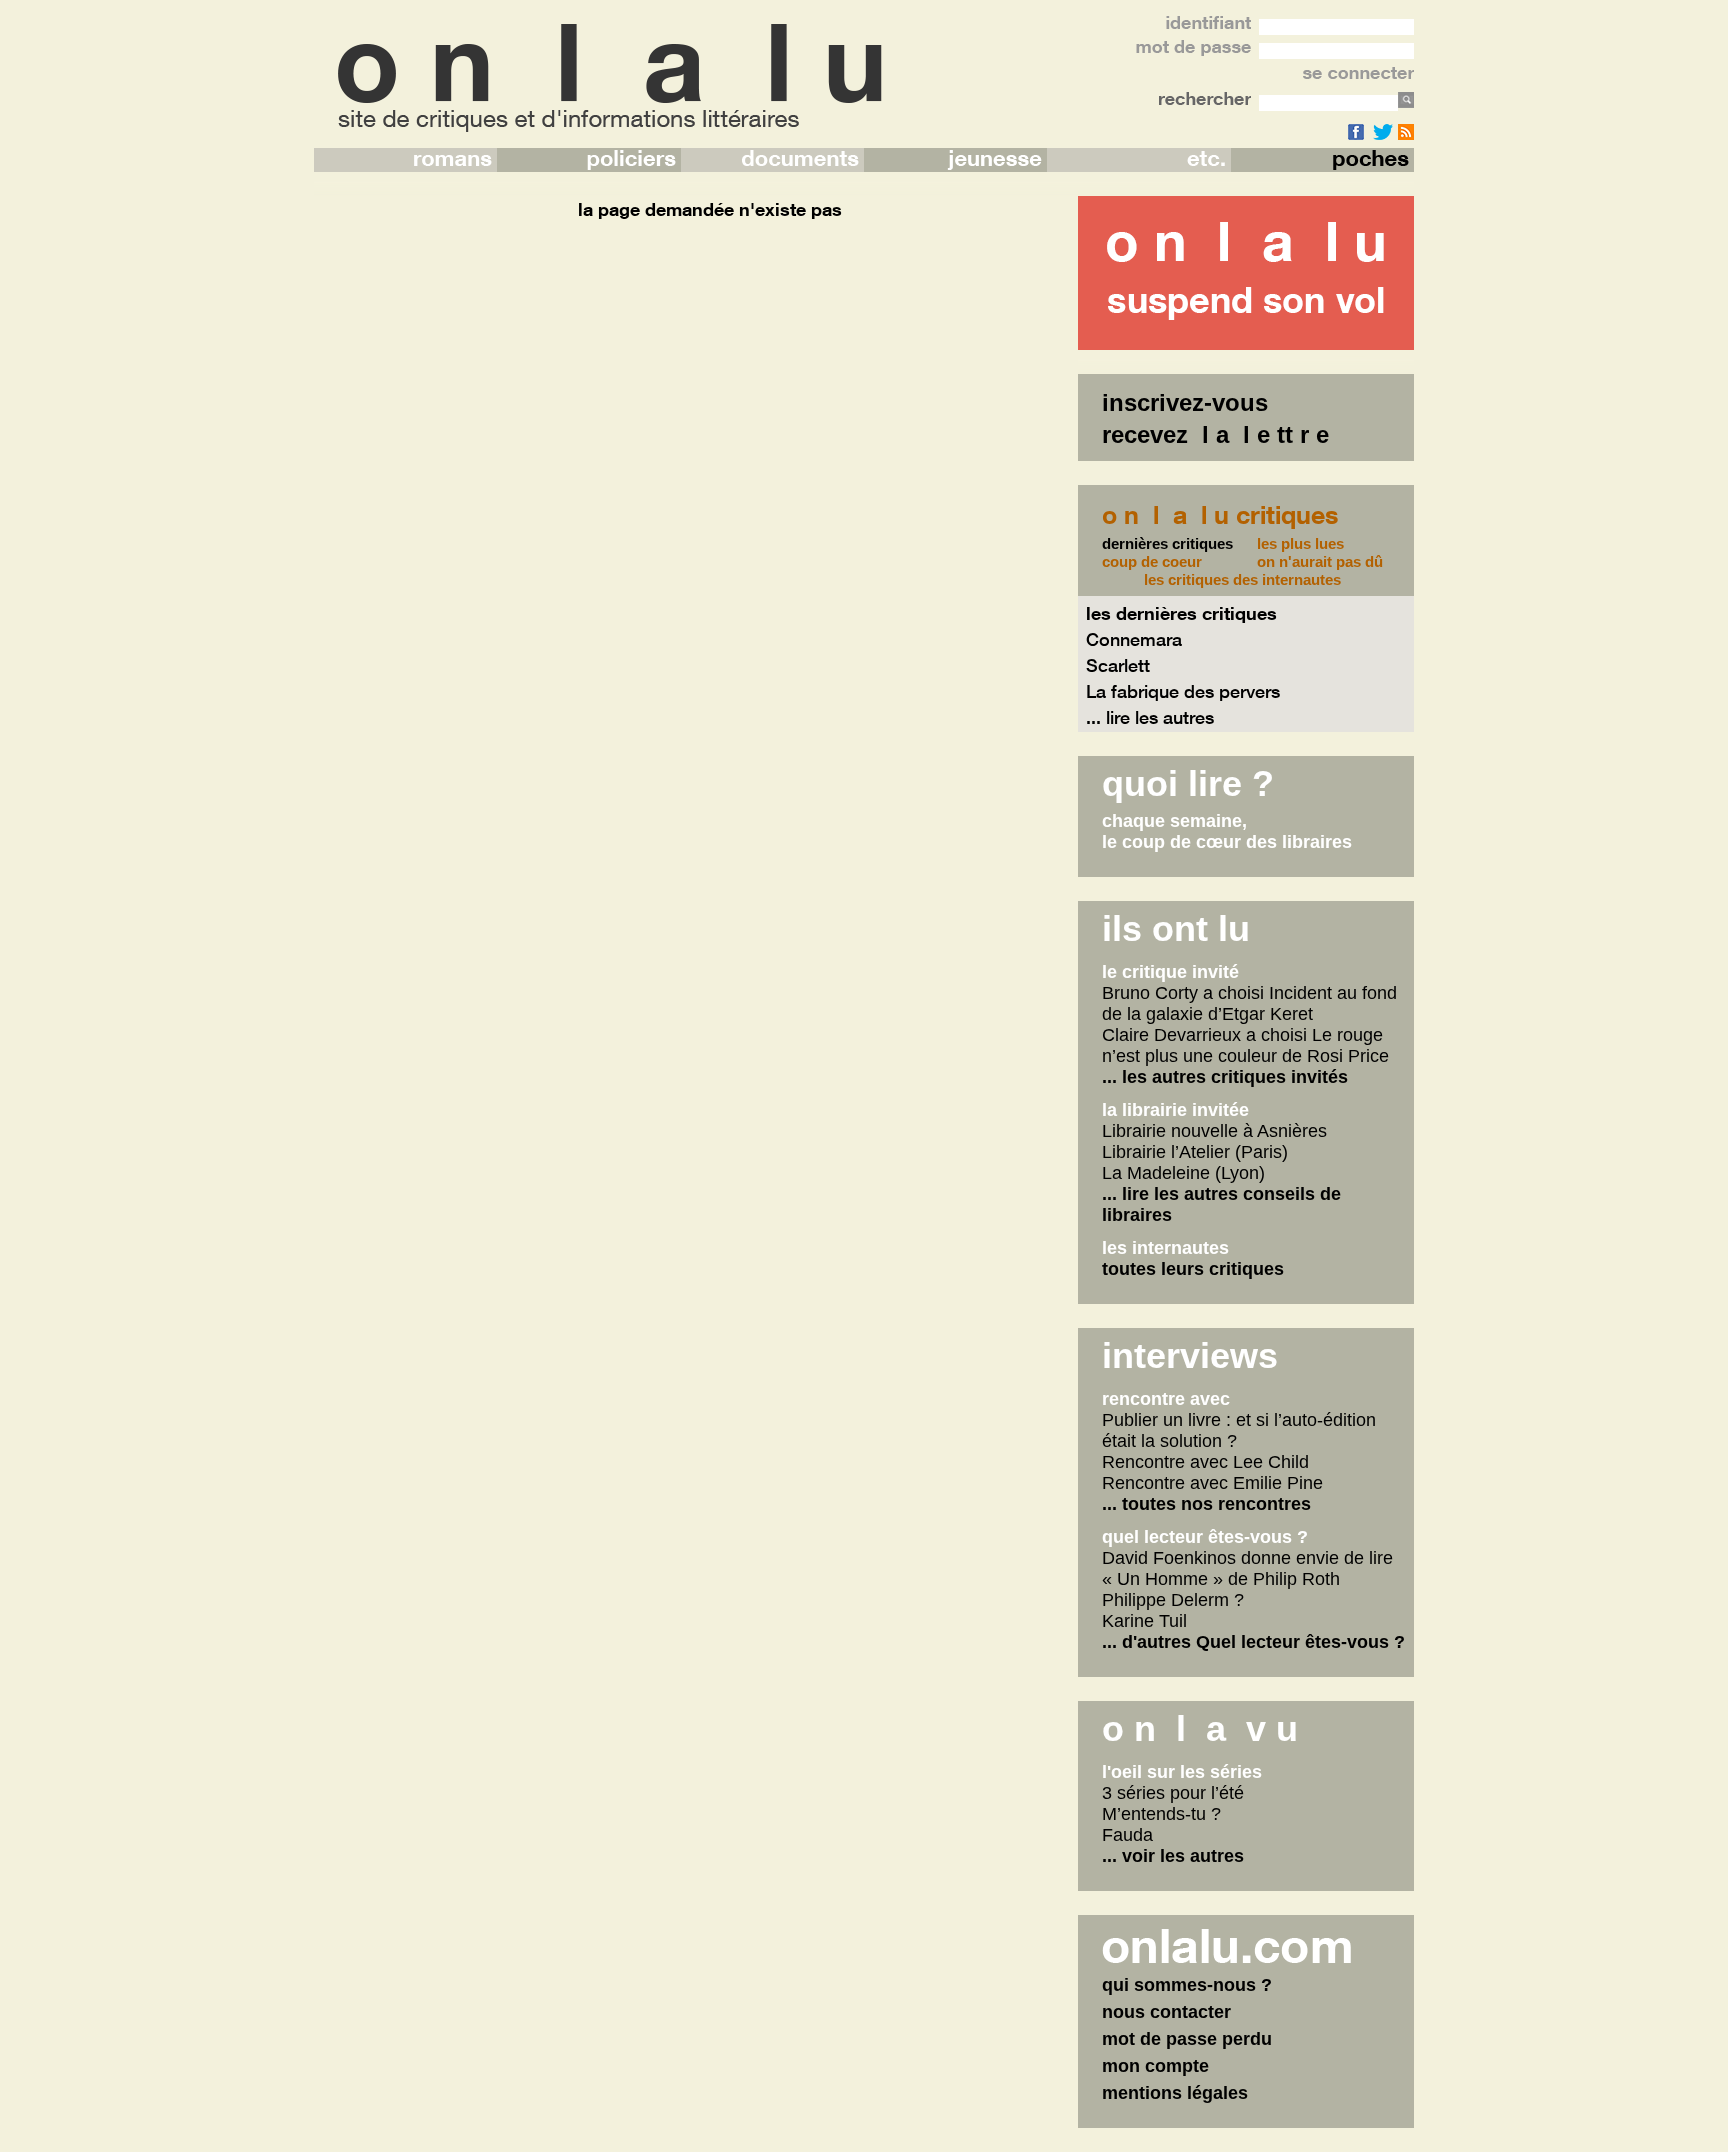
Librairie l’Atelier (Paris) (1195, 1152)
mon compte (1155, 2066)
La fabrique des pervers (1183, 691)
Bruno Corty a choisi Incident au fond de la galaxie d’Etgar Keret (1249, 1003)
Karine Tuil (1144, 1621)
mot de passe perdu (1187, 2039)
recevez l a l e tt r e (1215, 434)
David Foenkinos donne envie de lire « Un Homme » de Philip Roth (1247, 1568)
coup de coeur (1152, 562)
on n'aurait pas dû (1320, 562)
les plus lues (1300, 544)
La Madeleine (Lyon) (1183, 1173)
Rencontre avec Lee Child (1205, 1462)
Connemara (1134, 639)
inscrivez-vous (1185, 402)
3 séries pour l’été (1173, 1793)
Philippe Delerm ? (1173, 1600)
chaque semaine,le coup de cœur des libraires (1227, 831)
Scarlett (1118, 665)
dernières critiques (1167, 544)
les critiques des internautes (1242, 580)
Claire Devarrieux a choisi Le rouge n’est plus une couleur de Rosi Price (1245, 1045)
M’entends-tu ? (1161, 1814)
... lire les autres (1150, 717)
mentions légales (1175, 2093)
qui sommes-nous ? (1187, 1985)
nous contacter (1166, 2012)
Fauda (1127, 1835)
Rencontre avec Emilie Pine (1212, 1483)
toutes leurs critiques (1193, 1269)
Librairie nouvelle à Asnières (1214, 1131)
